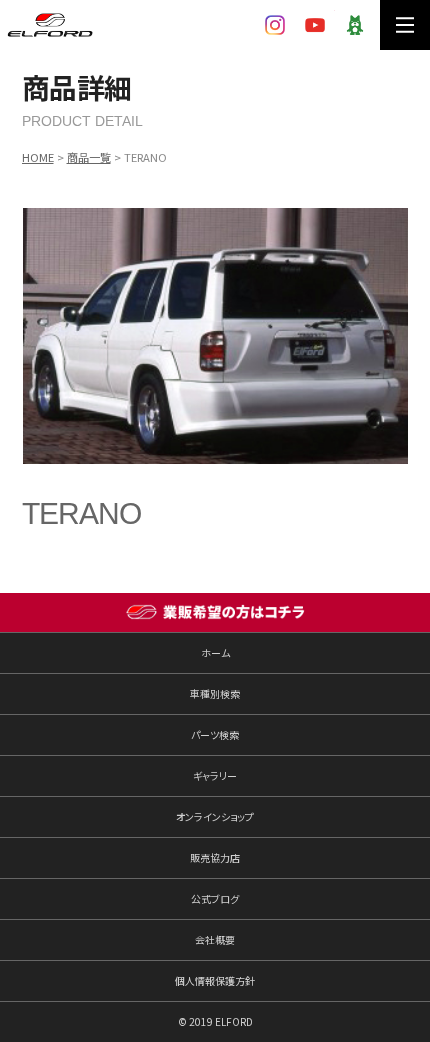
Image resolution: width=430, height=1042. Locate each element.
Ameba (355, 25)
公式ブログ (215, 898)
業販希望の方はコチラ (215, 613)
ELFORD (50, 25)
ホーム (215, 652)
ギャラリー (215, 775)
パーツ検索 (215, 734)
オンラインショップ (215, 816)
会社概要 (215, 939)
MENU (405, 25)
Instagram (275, 25)
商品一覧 (89, 157)
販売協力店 (215, 857)
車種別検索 (215, 693)
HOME (38, 157)
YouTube (315, 25)
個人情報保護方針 (215, 980)
